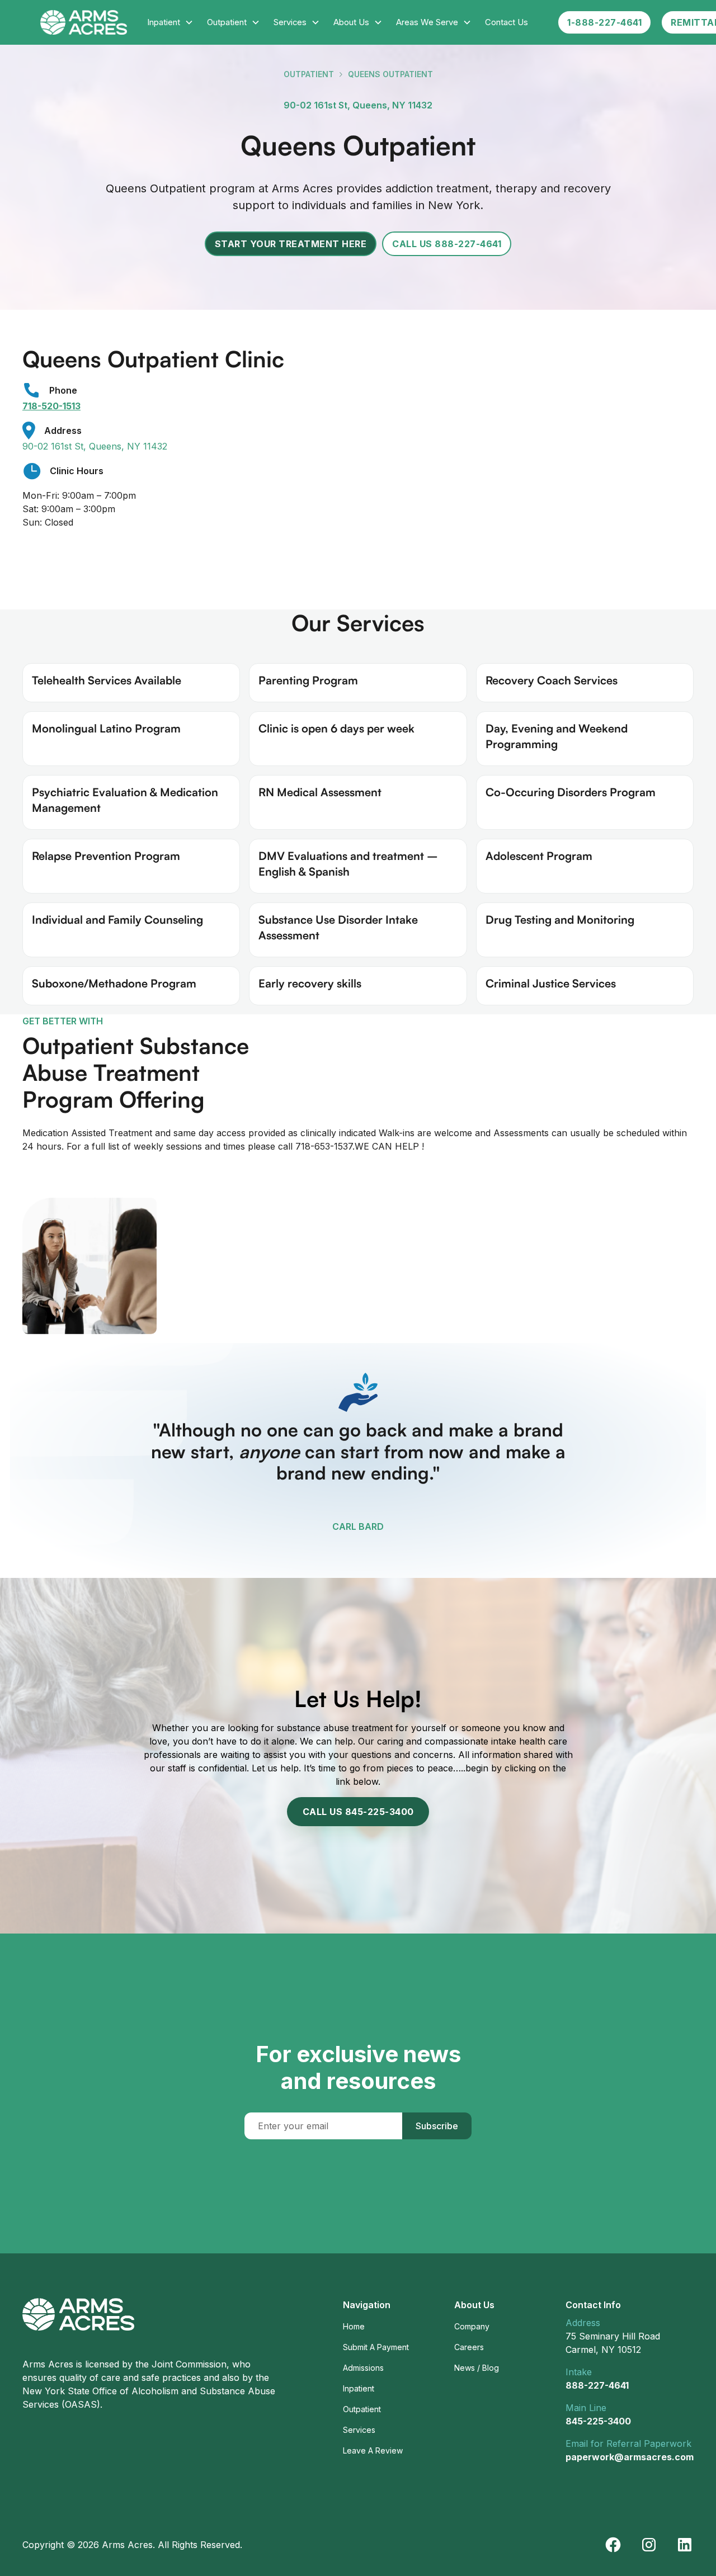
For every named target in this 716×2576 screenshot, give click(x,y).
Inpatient (359, 2388)
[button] (170, 22)
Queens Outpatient (390, 74)
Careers (469, 2347)
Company (472, 2326)
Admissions (363, 2368)
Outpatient (309, 74)
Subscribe (437, 2126)
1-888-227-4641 (604, 22)
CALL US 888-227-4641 (447, 244)
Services (359, 2430)
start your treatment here (291, 244)
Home (354, 2326)
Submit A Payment (376, 2347)
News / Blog (477, 2368)
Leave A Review (373, 2450)
